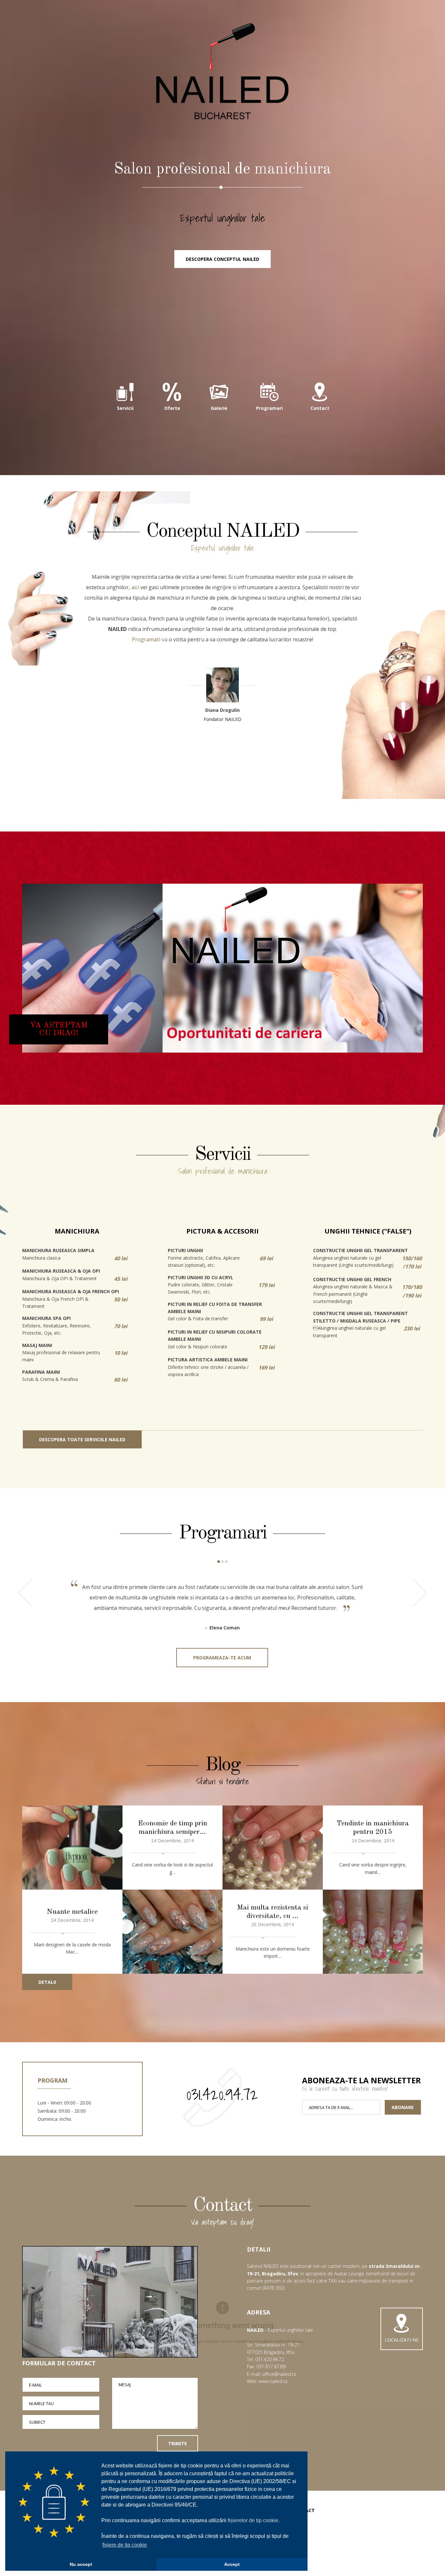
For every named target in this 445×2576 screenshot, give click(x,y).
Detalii (47, 1982)
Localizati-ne (402, 2340)
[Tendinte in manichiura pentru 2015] (273, 1848)
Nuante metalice (72, 1912)
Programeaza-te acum (222, 1658)
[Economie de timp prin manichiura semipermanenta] (72, 1848)
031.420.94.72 (222, 2094)
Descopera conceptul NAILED (223, 259)
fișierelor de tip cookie (253, 2520)
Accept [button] (232, 2564)
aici (135, 587)
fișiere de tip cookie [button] (125, 2545)
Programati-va (150, 639)
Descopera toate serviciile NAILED (82, 1439)
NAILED (223, 72)
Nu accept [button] (81, 2564)
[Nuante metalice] (173, 1932)
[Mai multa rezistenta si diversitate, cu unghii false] (373, 1932)
